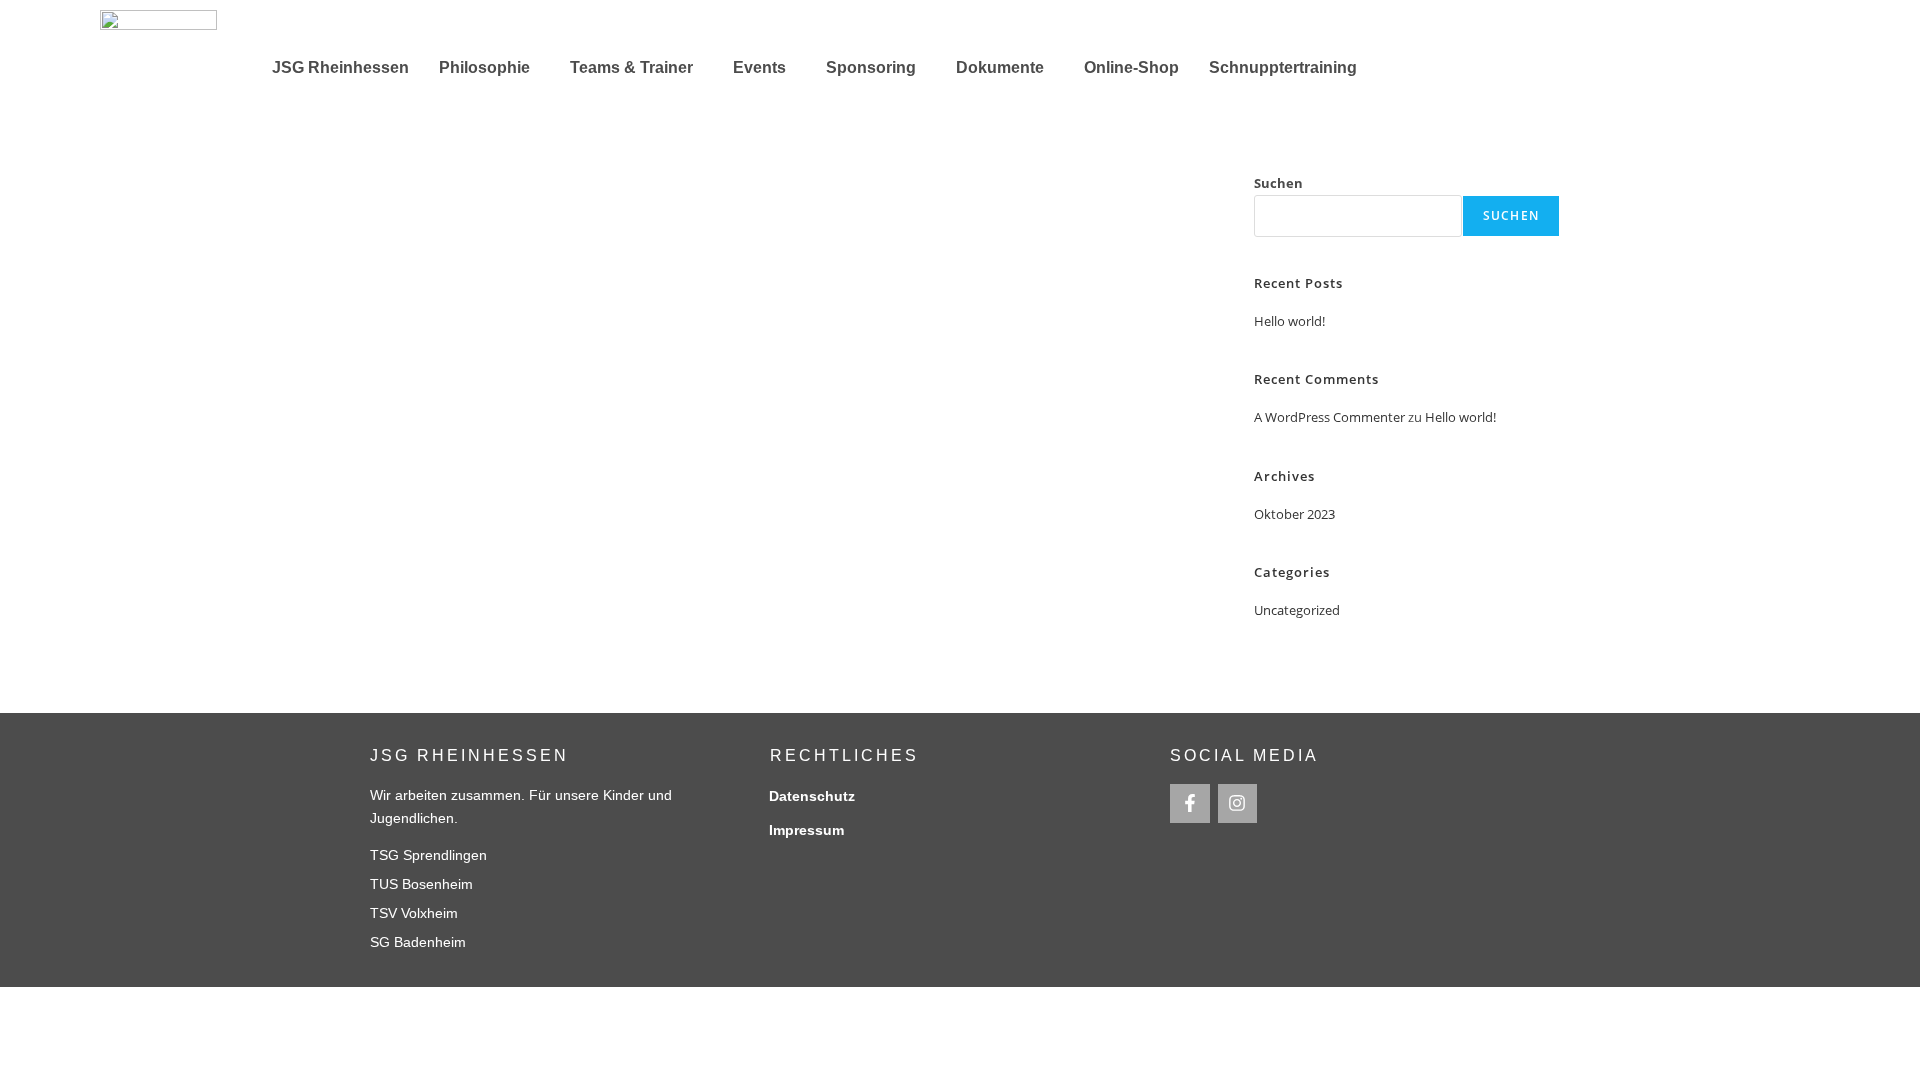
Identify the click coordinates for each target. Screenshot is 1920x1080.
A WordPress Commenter (1329, 417)
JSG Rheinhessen (340, 67)
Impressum (806, 830)
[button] (489, 68)
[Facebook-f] (1190, 804)
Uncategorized (1297, 610)
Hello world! (1289, 321)
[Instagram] (1238, 804)
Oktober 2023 (1294, 514)
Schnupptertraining (1283, 67)
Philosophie (484, 67)
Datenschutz (812, 796)
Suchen (1278, 183)
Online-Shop (1131, 67)
